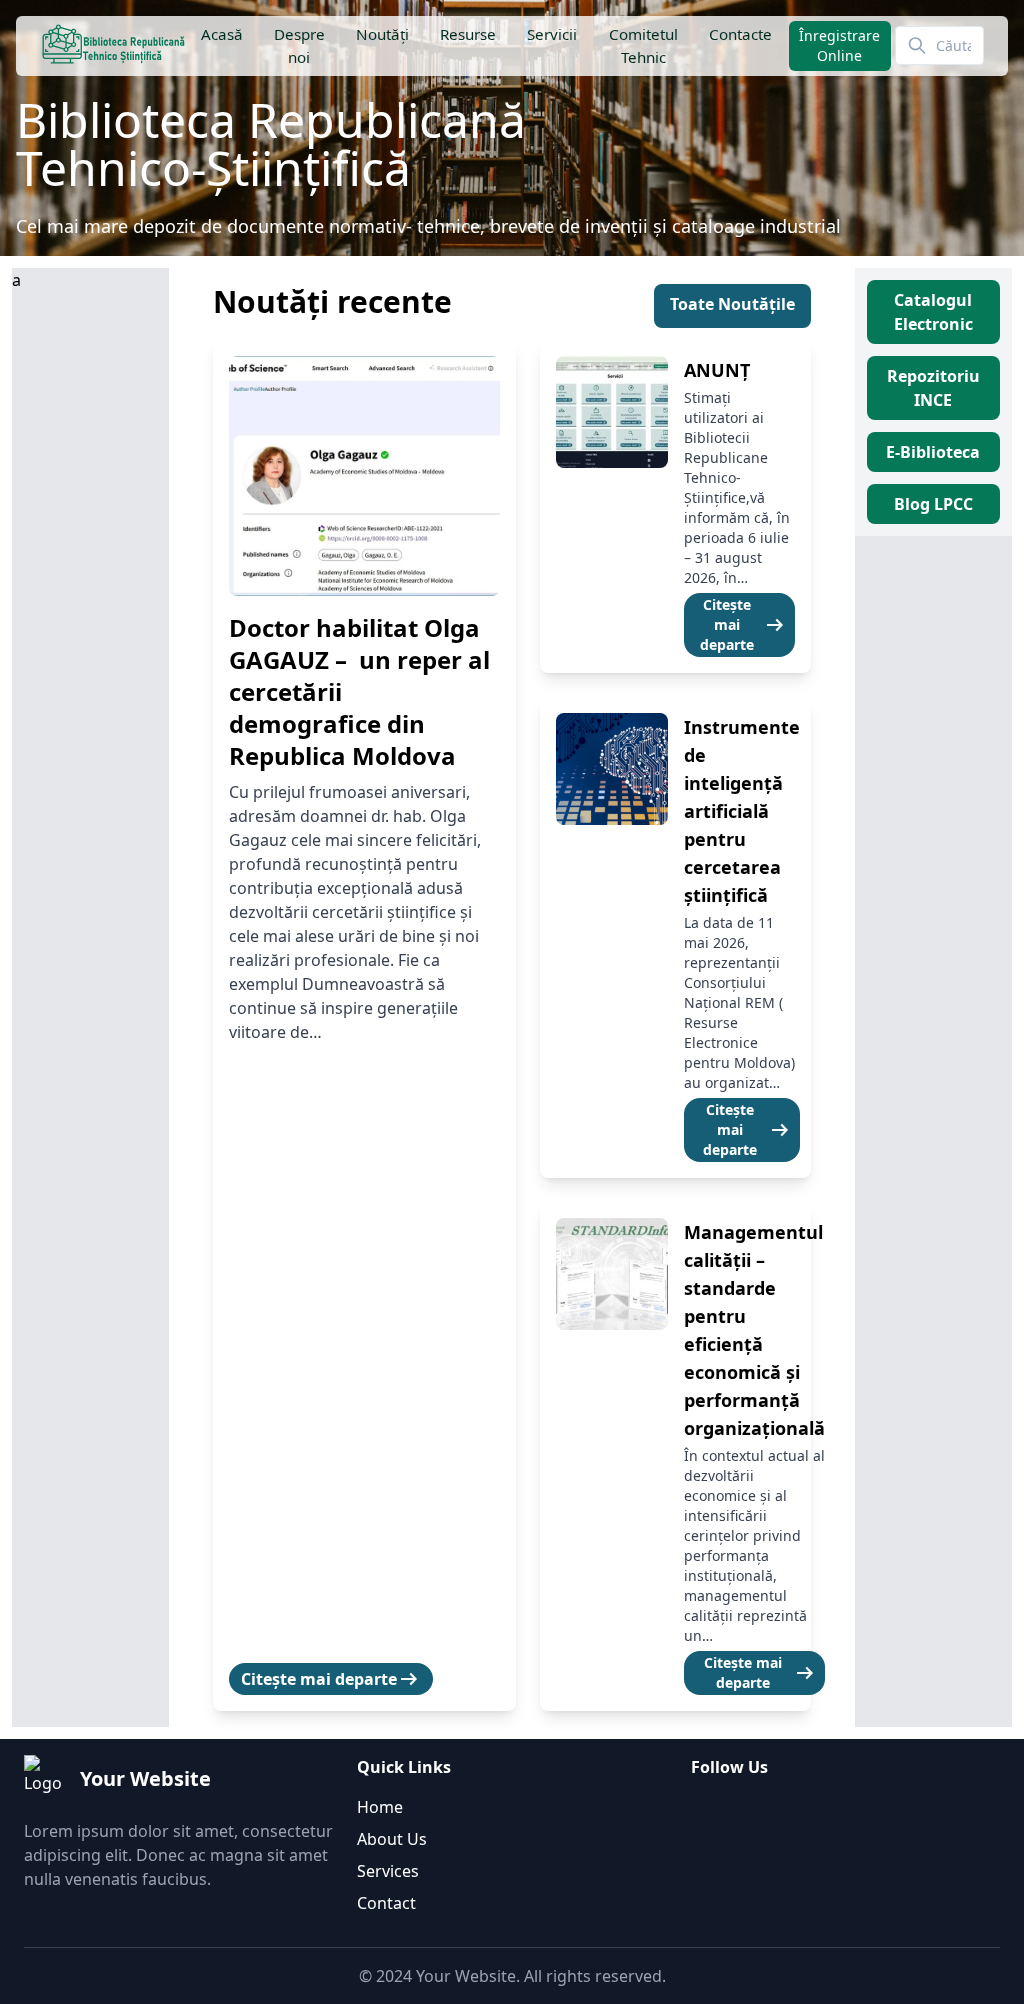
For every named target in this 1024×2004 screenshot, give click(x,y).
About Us (392, 1839)
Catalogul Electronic (933, 312)
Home (380, 1807)
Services (388, 1871)
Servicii (552, 34)
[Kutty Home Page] (113, 46)
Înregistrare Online (839, 45)
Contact (386, 1903)
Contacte (739, 34)
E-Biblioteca (933, 452)
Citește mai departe (331, 1679)
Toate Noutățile (732, 304)
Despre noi (298, 45)
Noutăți (382, 34)
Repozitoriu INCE (933, 388)
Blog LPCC (933, 504)
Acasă (221, 34)
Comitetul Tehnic (642, 45)
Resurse (468, 34)
